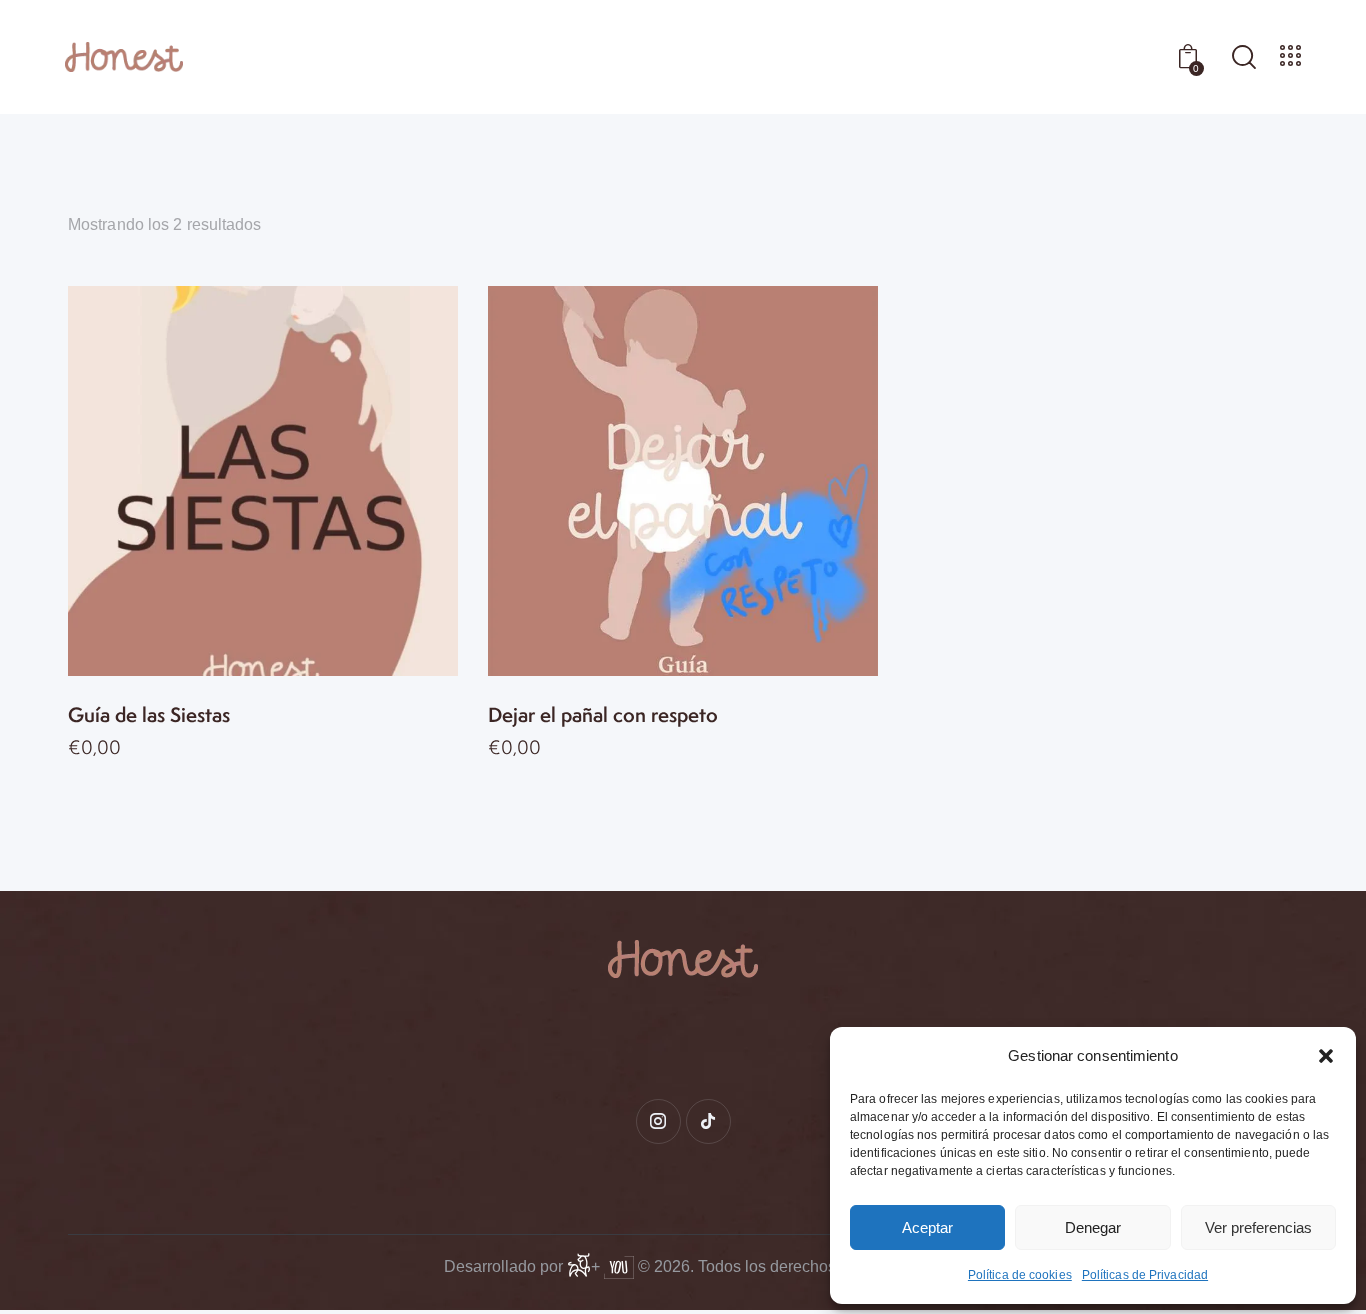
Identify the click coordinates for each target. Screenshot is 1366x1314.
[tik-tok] (708, 1121)
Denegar (1093, 1227)
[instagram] (658, 1121)
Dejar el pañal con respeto (603, 715)
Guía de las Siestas (149, 715)
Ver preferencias (1258, 1227)
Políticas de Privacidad (1145, 1275)
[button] (1326, 1056)
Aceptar (927, 1227)
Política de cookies (1020, 1275)
